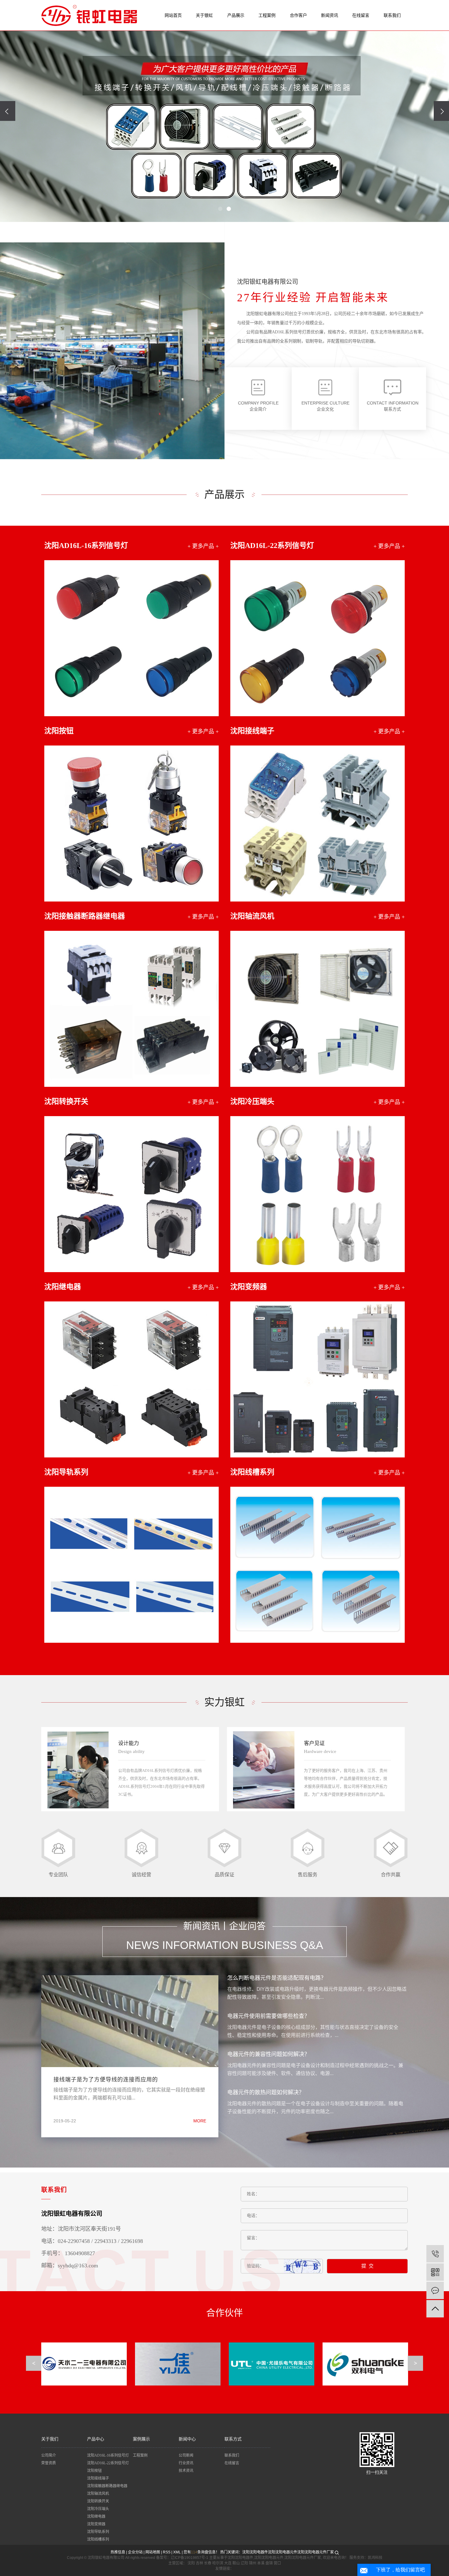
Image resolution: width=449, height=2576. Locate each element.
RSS (167, 2552)
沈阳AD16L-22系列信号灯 (108, 2463)
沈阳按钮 (94, 2471)
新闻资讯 (330, 15)
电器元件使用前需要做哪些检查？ (268, 2016)
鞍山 (236, 2563)
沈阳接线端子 (98, 2478)
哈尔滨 (218, 2563)
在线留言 (361, 15)
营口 (277, 2563)
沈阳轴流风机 (98, 2494)
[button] (220, 209)
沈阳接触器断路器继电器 (107, 2486)
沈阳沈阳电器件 (255, 2552)
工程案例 (267, 15)
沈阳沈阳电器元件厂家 (316, 2552)
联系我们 (392, 15)
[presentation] (8, 111)
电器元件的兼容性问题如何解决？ (268, 2054)
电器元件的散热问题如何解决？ (266, 2092)
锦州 (253, 2563)
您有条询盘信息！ (201, 2552)
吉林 (199, 2563)
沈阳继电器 (96, 2516)
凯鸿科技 (375, 2558)
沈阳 (191, 2563)
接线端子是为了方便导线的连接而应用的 (106, 2080)
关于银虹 (204, 15)
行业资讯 (186, 2463)
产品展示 (236, 15)
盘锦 (269, 2563)
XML (177, 2552)
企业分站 (135, 2552)
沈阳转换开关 (98, 2501)
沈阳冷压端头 (98, 2509)
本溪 (261, 2563)
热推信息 (118, 2552)
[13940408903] (435, 2254)
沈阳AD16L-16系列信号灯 (108, 2455)
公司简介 (49, 2455)
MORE (200, 2121)
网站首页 (173, 15)
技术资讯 (186, 2471)
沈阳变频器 (96, 2524)
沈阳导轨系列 (98, 2532)
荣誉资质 (49, 2463)
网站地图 (153, 2552)
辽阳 (244, 2563)
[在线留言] (435, 2290)
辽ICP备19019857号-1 (190, 2558)
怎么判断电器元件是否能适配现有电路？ (277, 1978)
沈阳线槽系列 (98, 2539)
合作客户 (298, 15)
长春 (208, 2563)
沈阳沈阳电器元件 (283, 2552)
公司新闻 (186, 2455)
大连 (228, 2563)
